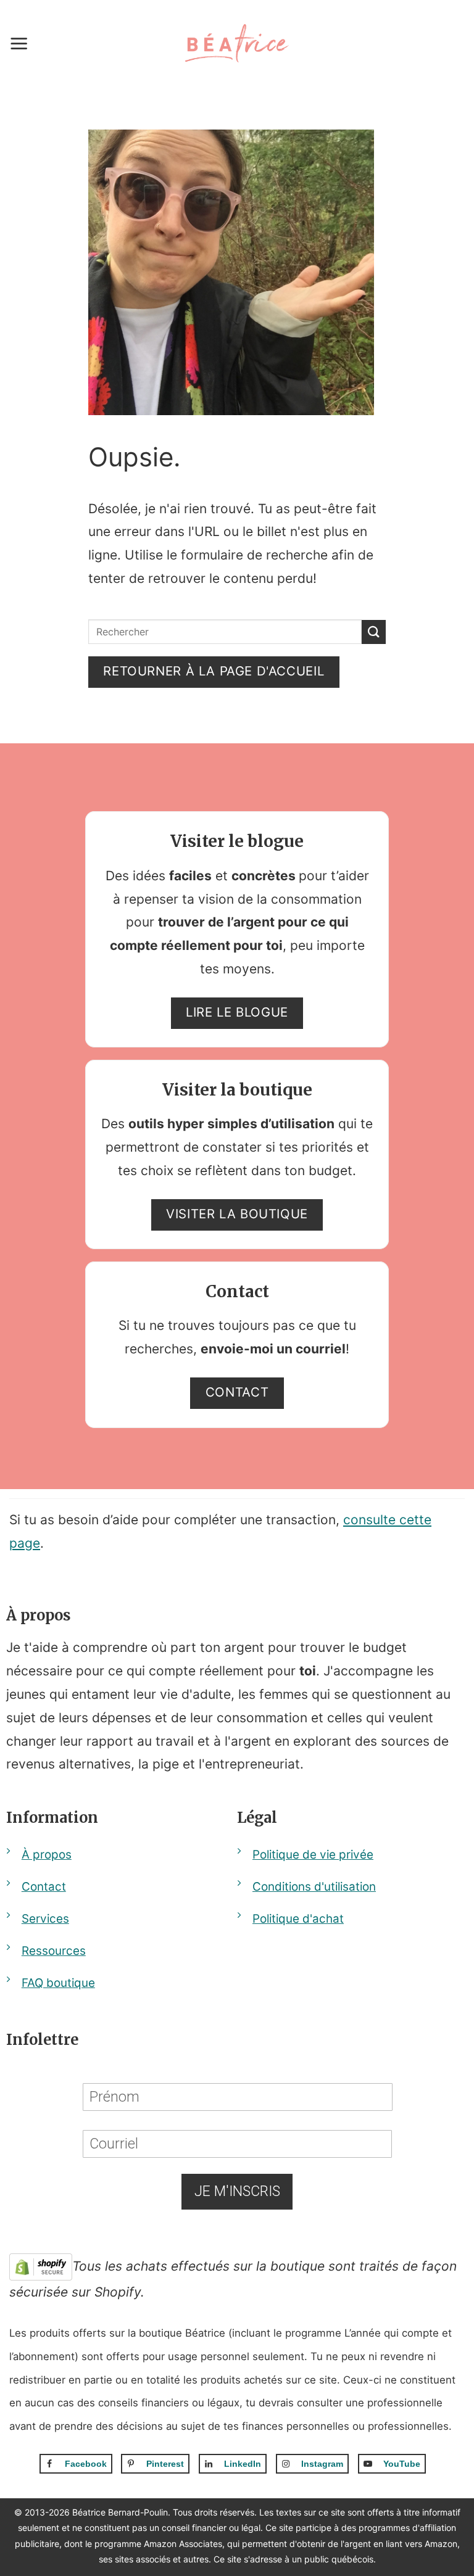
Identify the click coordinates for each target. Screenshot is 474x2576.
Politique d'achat (298, 1919)
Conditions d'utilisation (314, 1887)
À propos (47, 1855)
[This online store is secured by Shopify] (41, 2266)
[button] (19, 43)
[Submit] (374, 632)
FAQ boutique (58, 1983)
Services (45, 1919)
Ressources (54, 1951)
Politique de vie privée (313, 1855)
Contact (44, 1887)
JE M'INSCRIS (237, 2191)
